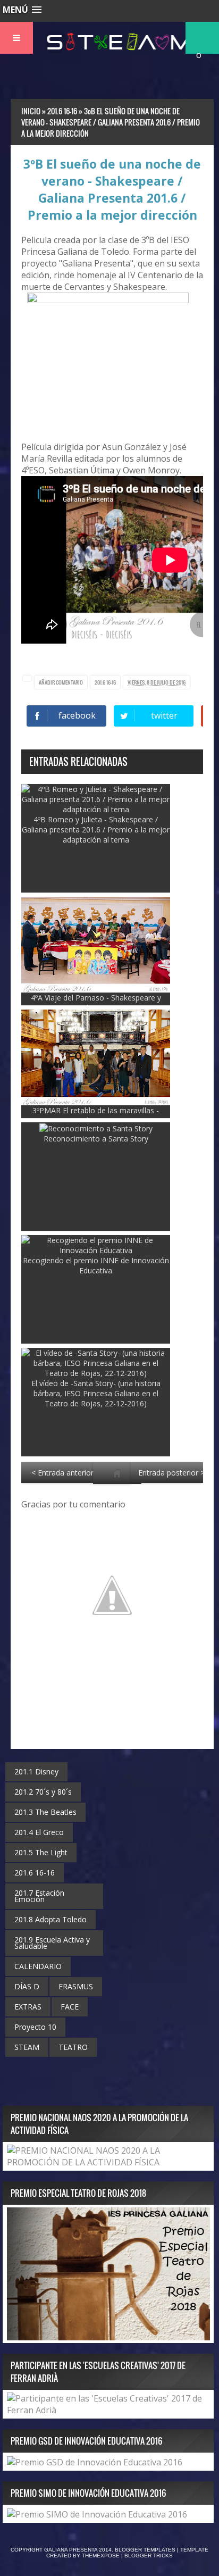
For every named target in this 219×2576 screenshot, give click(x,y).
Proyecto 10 (35, 2027)
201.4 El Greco (39, 1832)
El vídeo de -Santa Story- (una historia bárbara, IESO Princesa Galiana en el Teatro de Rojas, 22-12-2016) (96, 1393)
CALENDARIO (38, 1966)
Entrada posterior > (171, 1473)
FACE (70, 2007)
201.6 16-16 (105, 682)
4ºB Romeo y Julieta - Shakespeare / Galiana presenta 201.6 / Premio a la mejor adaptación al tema (96, 830)
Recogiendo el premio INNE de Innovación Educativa (96, 1265)
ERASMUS (76, 1986)
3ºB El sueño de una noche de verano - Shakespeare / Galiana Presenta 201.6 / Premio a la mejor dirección (112, 189)
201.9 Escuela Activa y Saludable (52, 1943)
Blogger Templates (145, 2550)
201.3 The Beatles (45, 1812)
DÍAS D (27, 1986)
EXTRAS (28, 2007)
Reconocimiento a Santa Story (96, 1139)
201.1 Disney (36, 1771)
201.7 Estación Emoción (39, 1896)
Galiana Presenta (71, 2550)
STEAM (27, 2047)
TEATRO (73, 2047)
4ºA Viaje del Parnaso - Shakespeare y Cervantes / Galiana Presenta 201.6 (96, 1003)
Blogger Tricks (149, 2556)
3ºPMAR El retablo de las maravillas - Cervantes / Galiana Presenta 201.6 (96, 1115)
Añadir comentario (61, 682)
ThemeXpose (101, 2556)
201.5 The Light (41, 1852)
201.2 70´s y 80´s (43, 1792)
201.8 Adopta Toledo (50, 1919)
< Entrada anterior (62, 1473)
